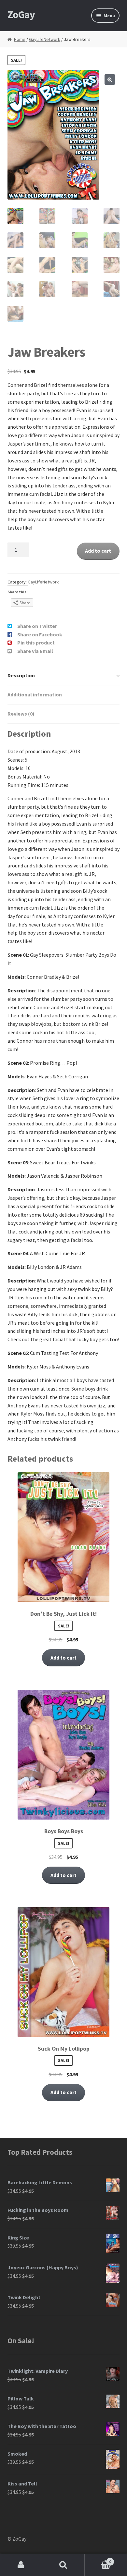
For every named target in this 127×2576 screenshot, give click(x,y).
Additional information (35, 694)
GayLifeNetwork (45, 39)
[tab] (64, 676)
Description (21, 675)
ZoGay (21, 15)
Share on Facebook (40, 634)
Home (20, 39)
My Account (21, 2565)
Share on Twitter (37, 626)
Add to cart (98, 551)
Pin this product (36, 643)
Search (63, 2565)
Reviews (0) (21, 714)
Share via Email (35, 651)
